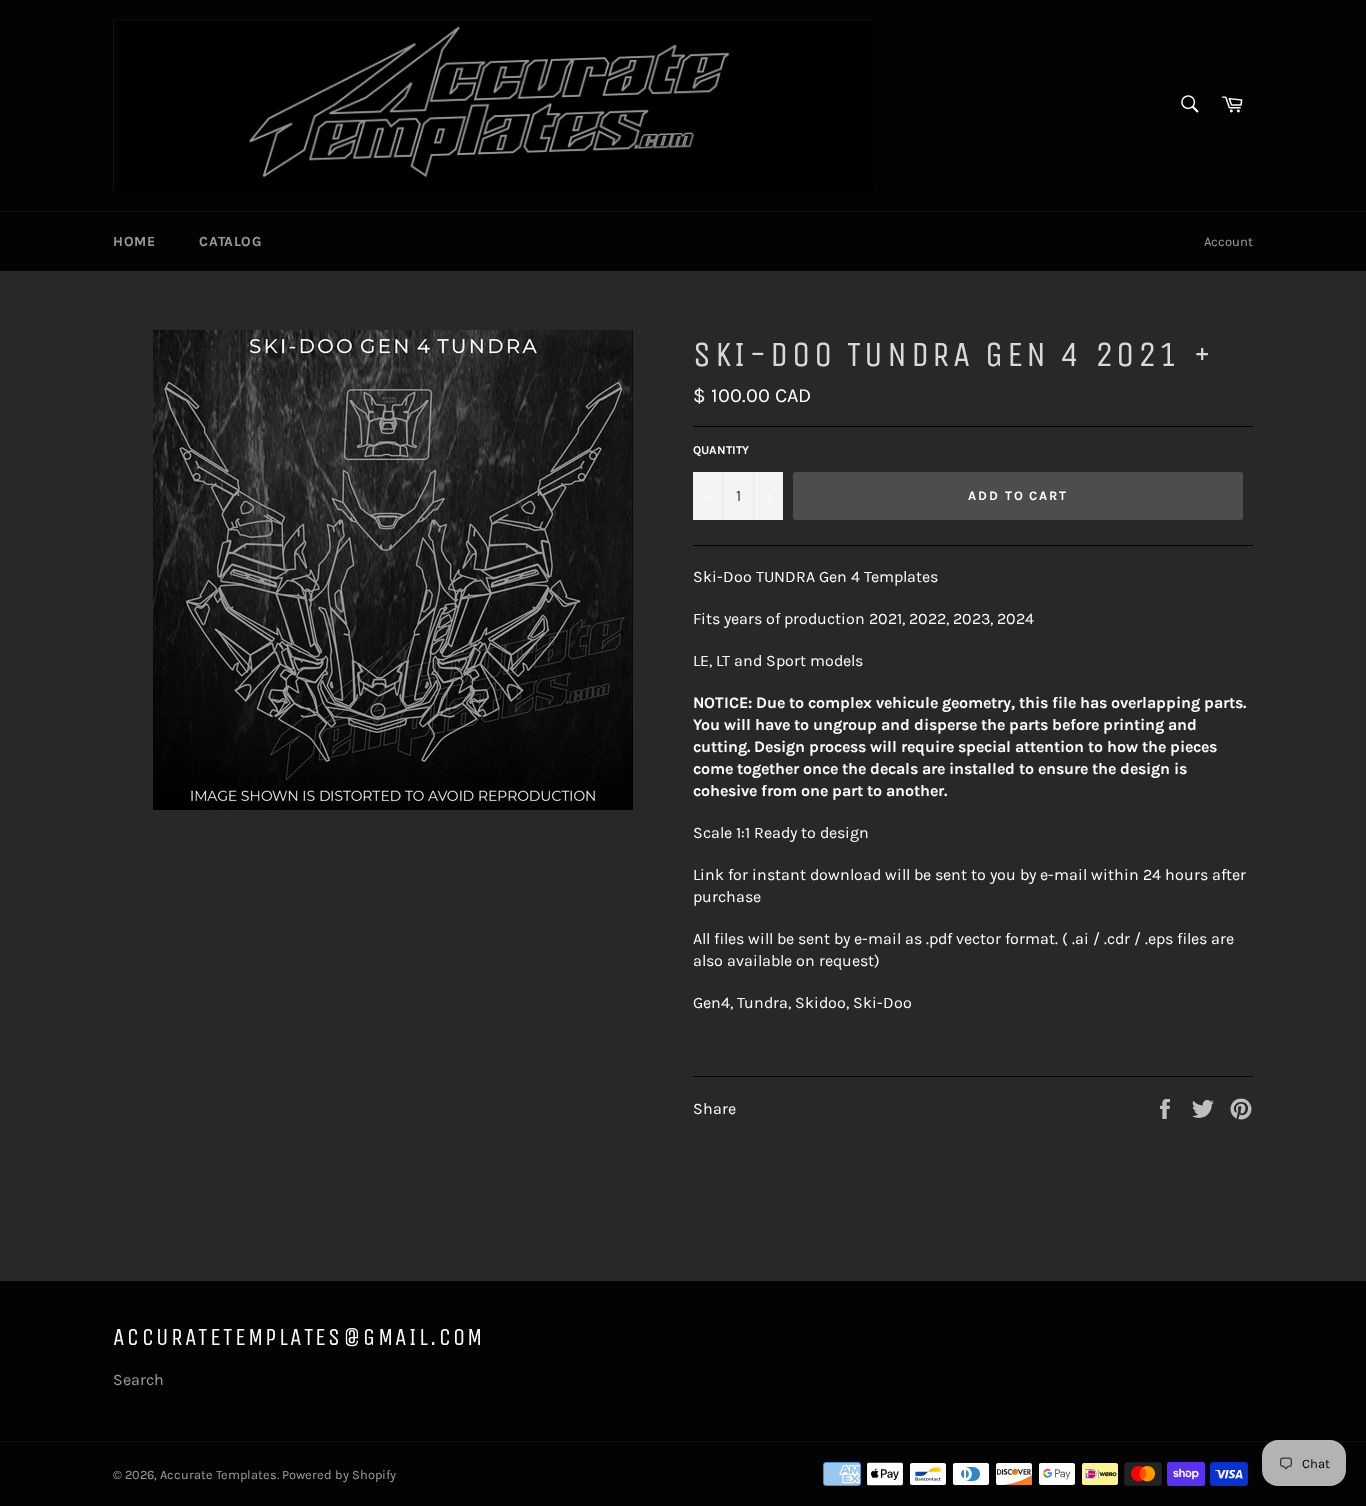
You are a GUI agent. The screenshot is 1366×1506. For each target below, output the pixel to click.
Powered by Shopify (339, 1474)
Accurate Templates (218, 1474)
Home (134, 241)
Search (138, 1379)
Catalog (230, 241)
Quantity (721, 450)
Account (1228, 241)
